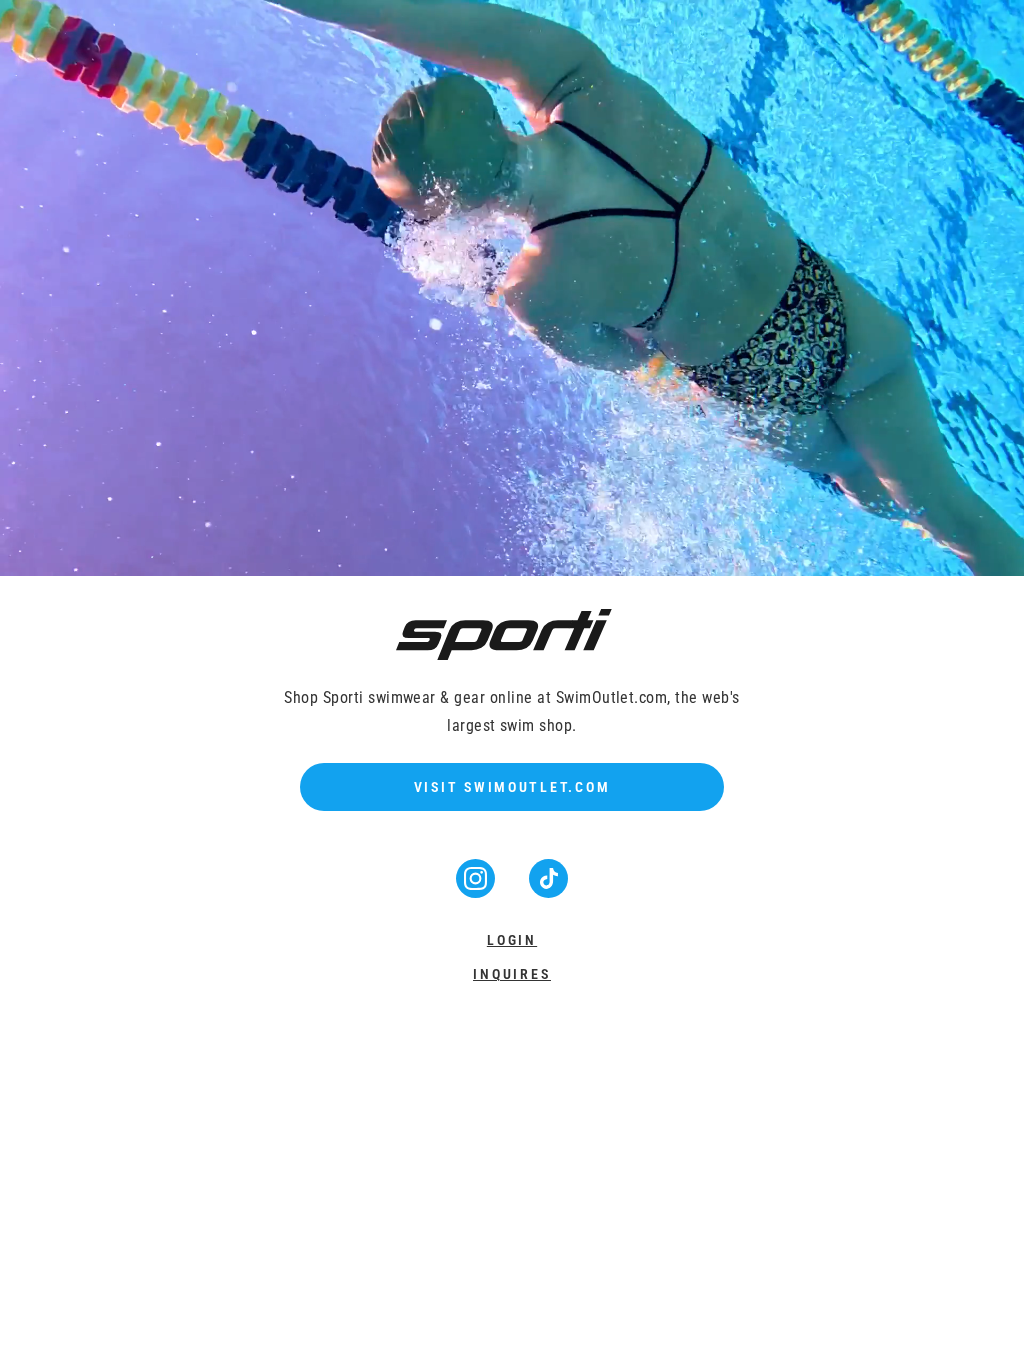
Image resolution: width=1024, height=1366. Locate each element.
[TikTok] (548, 891)
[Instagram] (477, 891)
